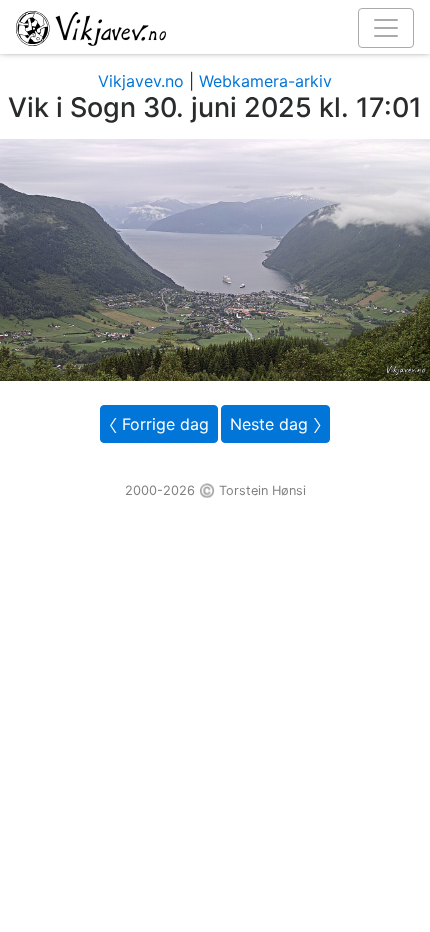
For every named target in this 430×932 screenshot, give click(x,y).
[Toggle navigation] (386, 28)
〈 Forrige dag (159, 424)
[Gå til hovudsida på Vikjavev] (207, 27)
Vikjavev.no (141, 81)
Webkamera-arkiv (265, 81)
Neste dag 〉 (275, 424)
